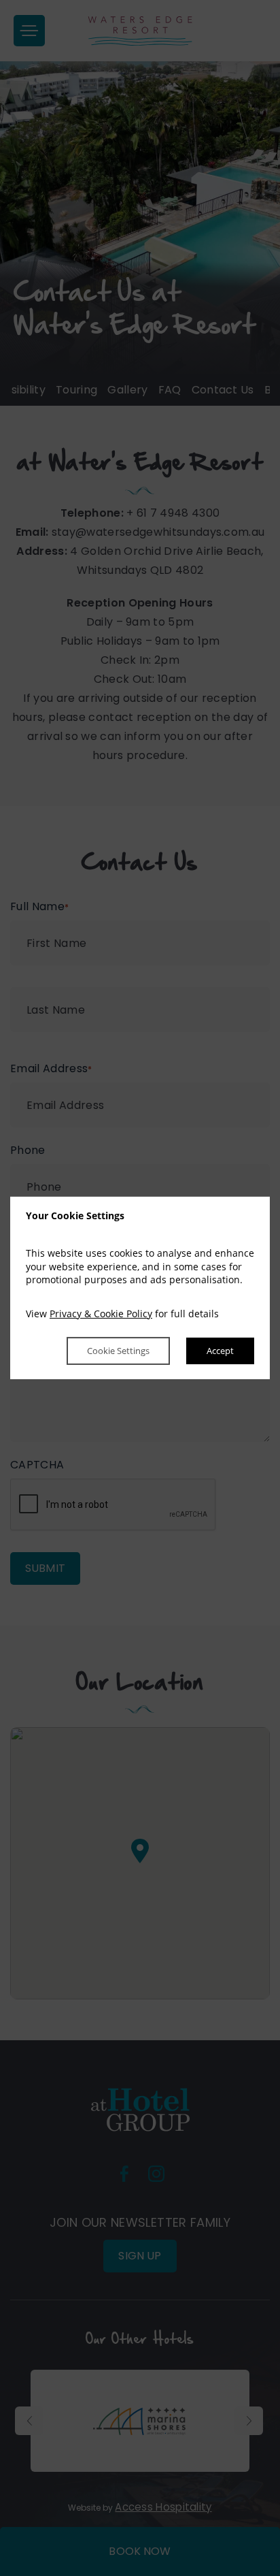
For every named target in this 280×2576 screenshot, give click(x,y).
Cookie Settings (118, 1351)
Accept (220, 1351)
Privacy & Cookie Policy (101, 1314)
